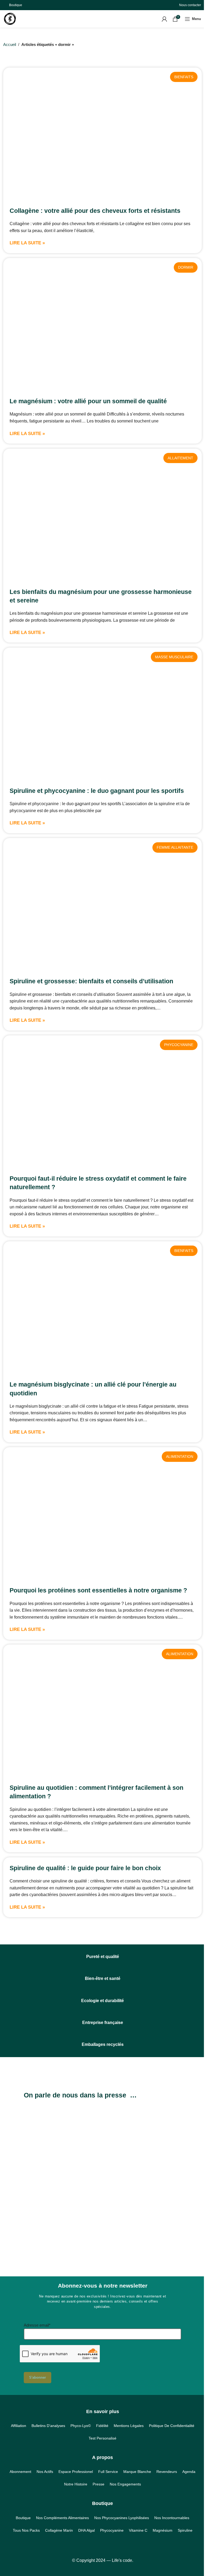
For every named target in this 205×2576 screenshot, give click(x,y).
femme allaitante (175, 847)
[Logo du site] (10, 18)
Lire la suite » (27, 243)
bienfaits (184, 77)
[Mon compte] (164, 19)
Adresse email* (37, 2325)
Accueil (10, 44)
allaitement (180, 458)
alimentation (180, 1457)
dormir (186, 267)
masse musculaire (174, 657)
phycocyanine (179, 1045)
